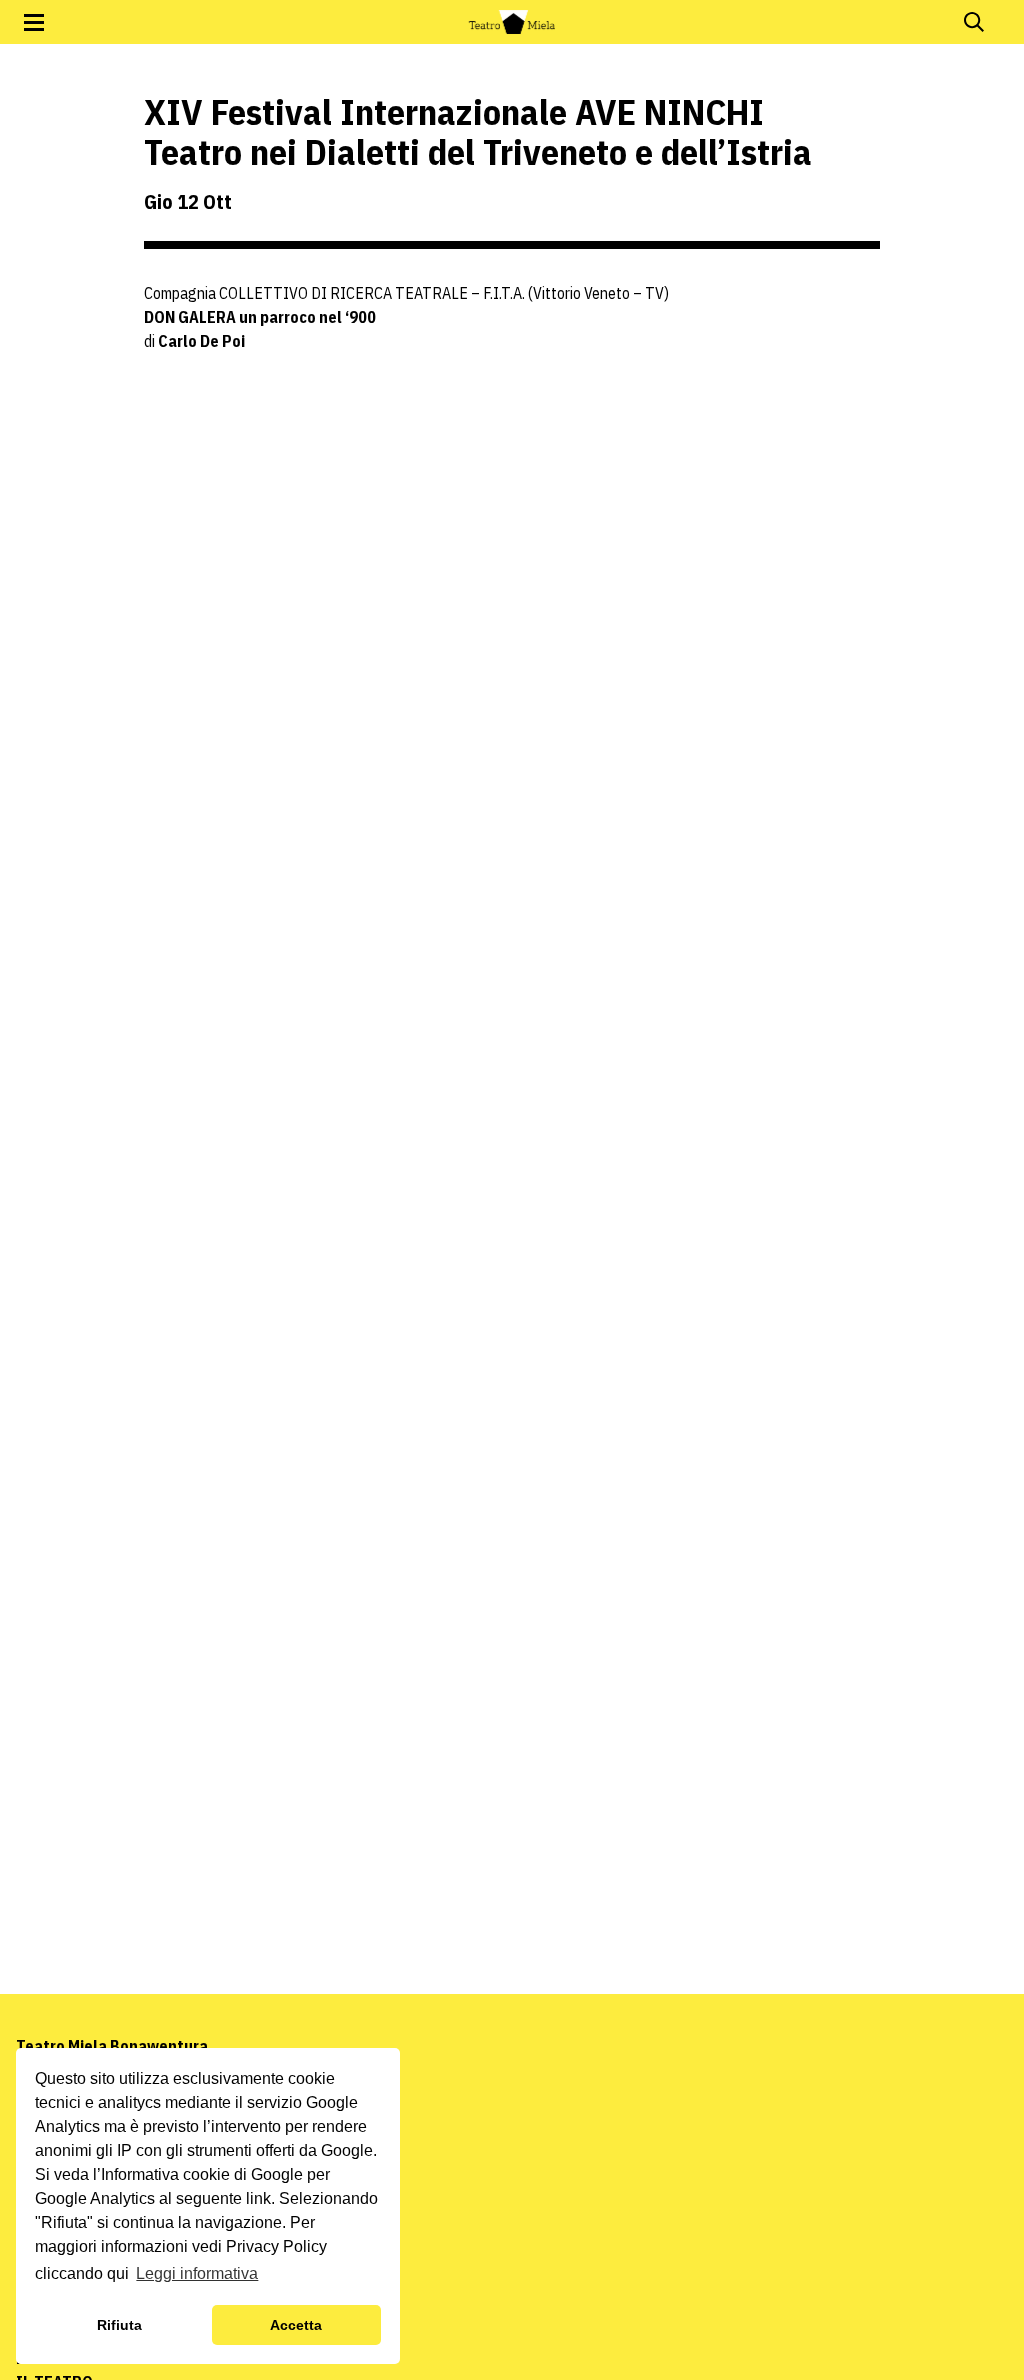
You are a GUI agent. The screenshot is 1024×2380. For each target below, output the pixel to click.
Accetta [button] (296, 2325)
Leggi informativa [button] (197, 2273)
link (258, 2198)
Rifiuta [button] (119, 2325)
